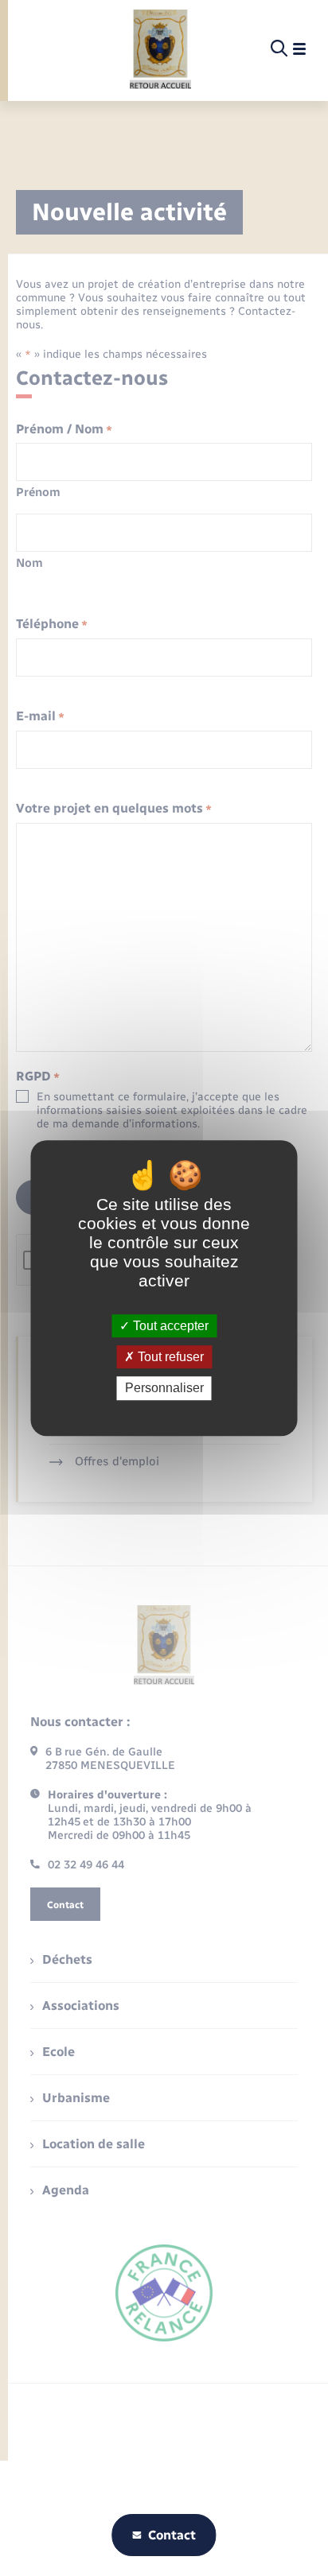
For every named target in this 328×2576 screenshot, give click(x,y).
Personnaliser (164, 1389)
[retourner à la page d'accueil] (160, 49)
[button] (165, 293)
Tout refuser (169, 1357)
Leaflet (182, 394)
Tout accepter (169, 1326)
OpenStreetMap (223, 394)
